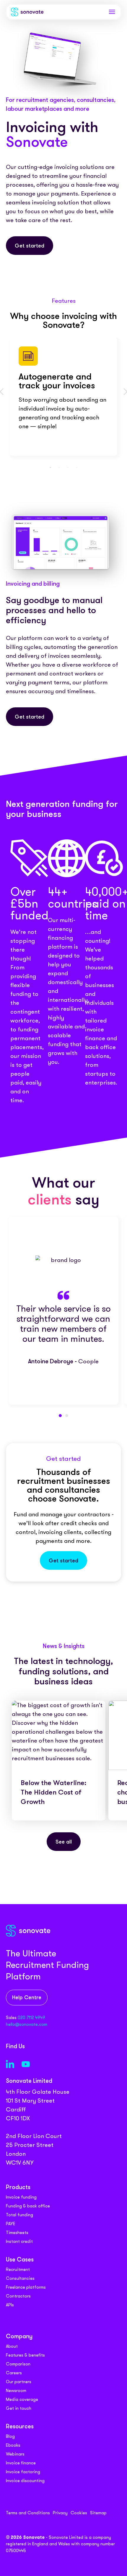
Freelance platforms (26, 2287)
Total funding (19, 2215)
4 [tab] (77, 468)
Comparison (18, 2364)
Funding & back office (28, 2206)
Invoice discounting (25, 2481)
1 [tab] (50, 468)
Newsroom (16, 2391)
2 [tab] (59, 468)
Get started (30, 246)
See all (64, 1842)
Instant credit (19, 2241)
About (12, 2346)
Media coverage (22, 2399)
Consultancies (20, 2278)
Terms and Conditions (28, 2513)
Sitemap (98, 2513)
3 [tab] (68, 468)
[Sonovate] (27, 13)
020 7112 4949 (31, 2018)
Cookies (79, 2513)
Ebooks (13, 2445)
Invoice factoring (23, 2472)
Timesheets (17, 2233)
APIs (10, 2305)
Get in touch (19, 2408)
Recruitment (18, 2269)
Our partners (19, 2382)
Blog (10, 2436)
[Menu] (112, 12)
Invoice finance (21, 2463)
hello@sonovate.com (27, 2024)
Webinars (15, 2454)
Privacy (60, 2513)
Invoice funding (21, 2197)
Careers (14, 2373)
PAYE (11, 2224)
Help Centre (27, 1998)
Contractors (18, 2296)
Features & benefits (25, 2355)
